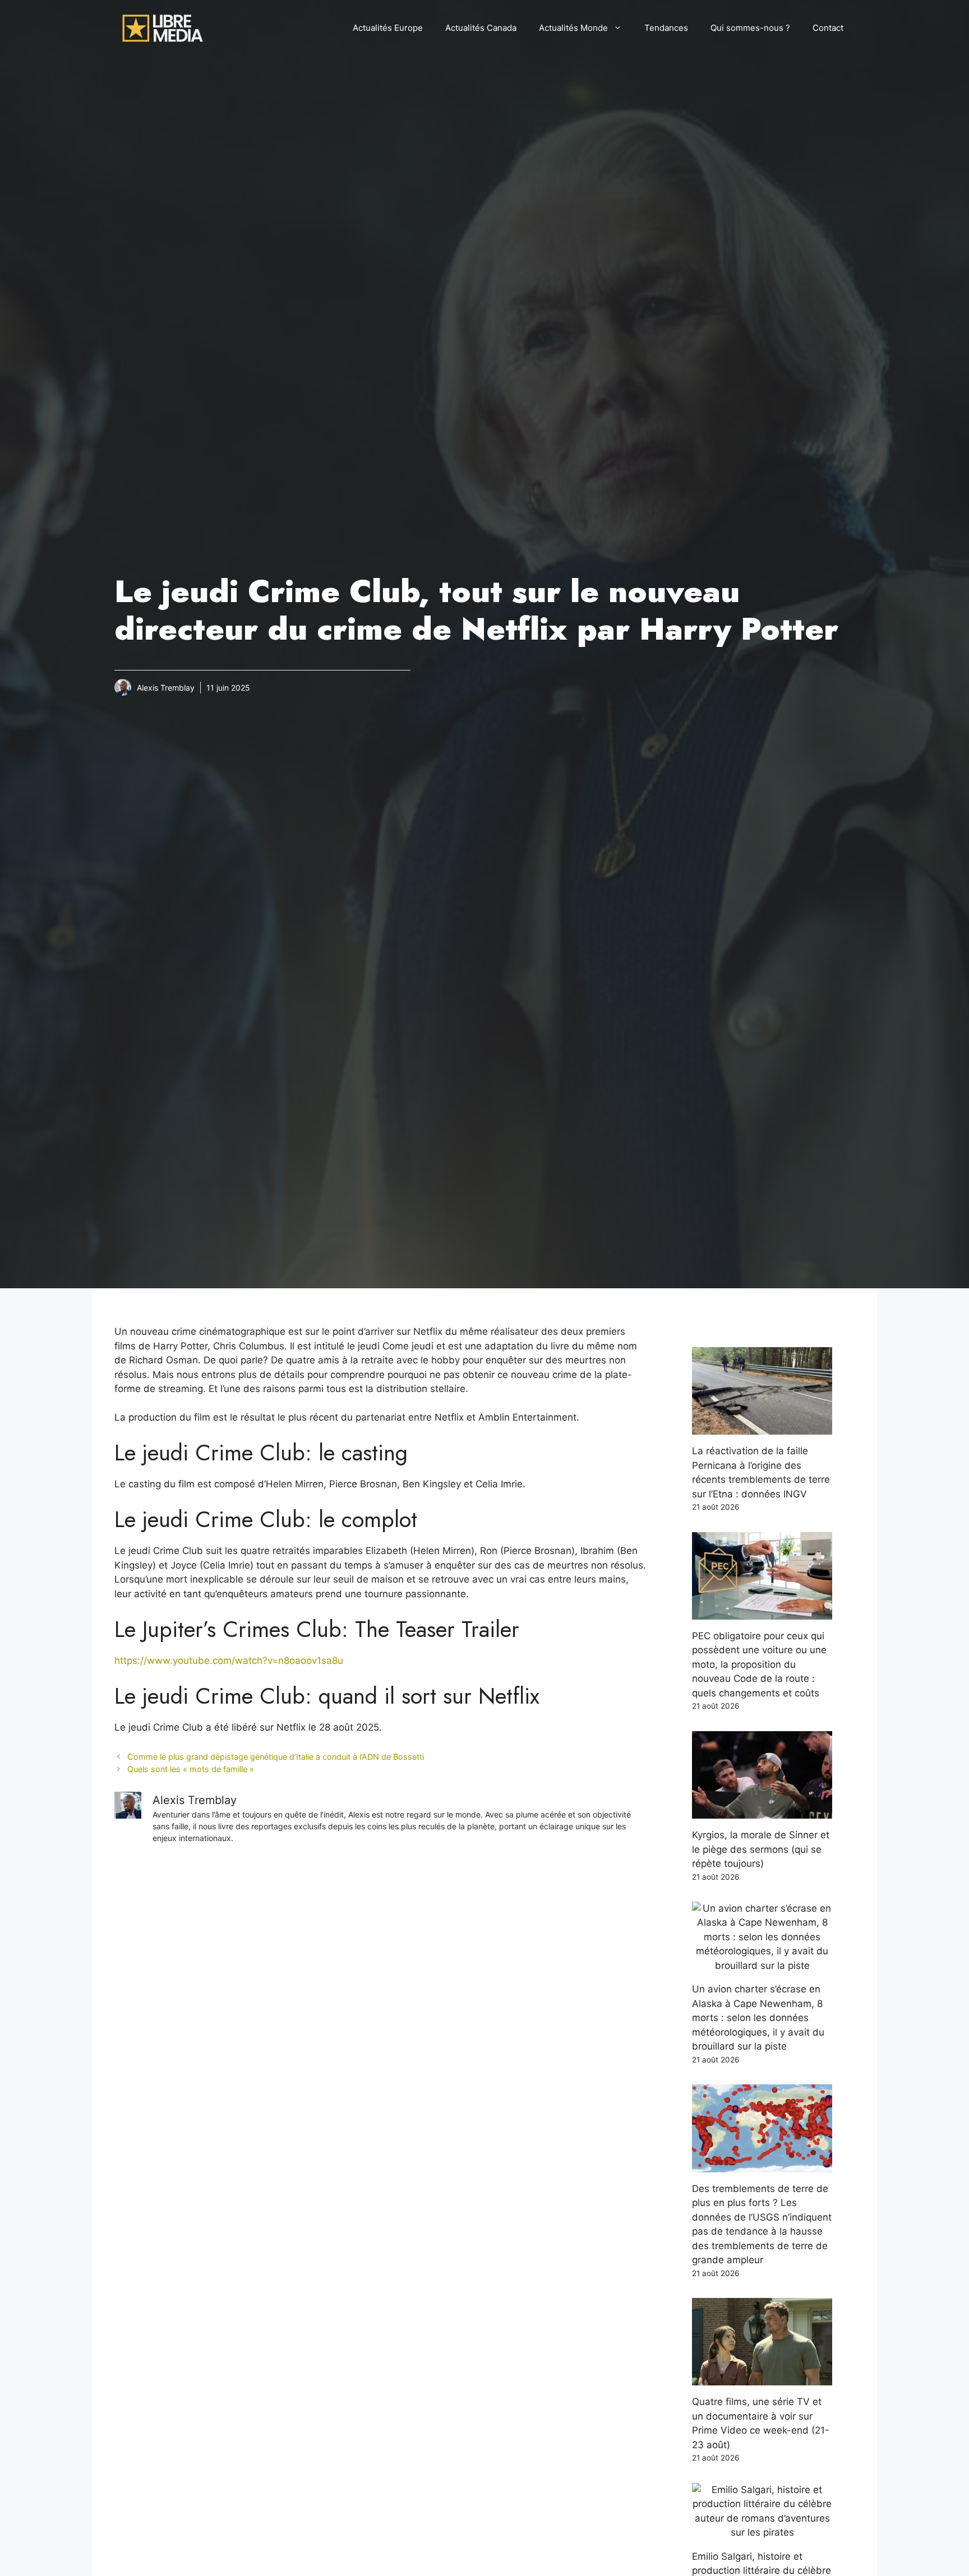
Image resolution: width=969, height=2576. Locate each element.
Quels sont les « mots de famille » (191, 1769)
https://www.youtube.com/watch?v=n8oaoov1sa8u (229, 1661)
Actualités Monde (573, 28)
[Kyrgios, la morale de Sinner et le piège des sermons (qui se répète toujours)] (762, 1811)
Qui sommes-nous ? (750, 28)
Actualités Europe (388, 28)
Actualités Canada (481, 28)
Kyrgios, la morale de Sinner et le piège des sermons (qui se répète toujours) (761, 1849)
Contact (828, 28)
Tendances (666, 28)
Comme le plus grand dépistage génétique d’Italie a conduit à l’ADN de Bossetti (276, 1757)
